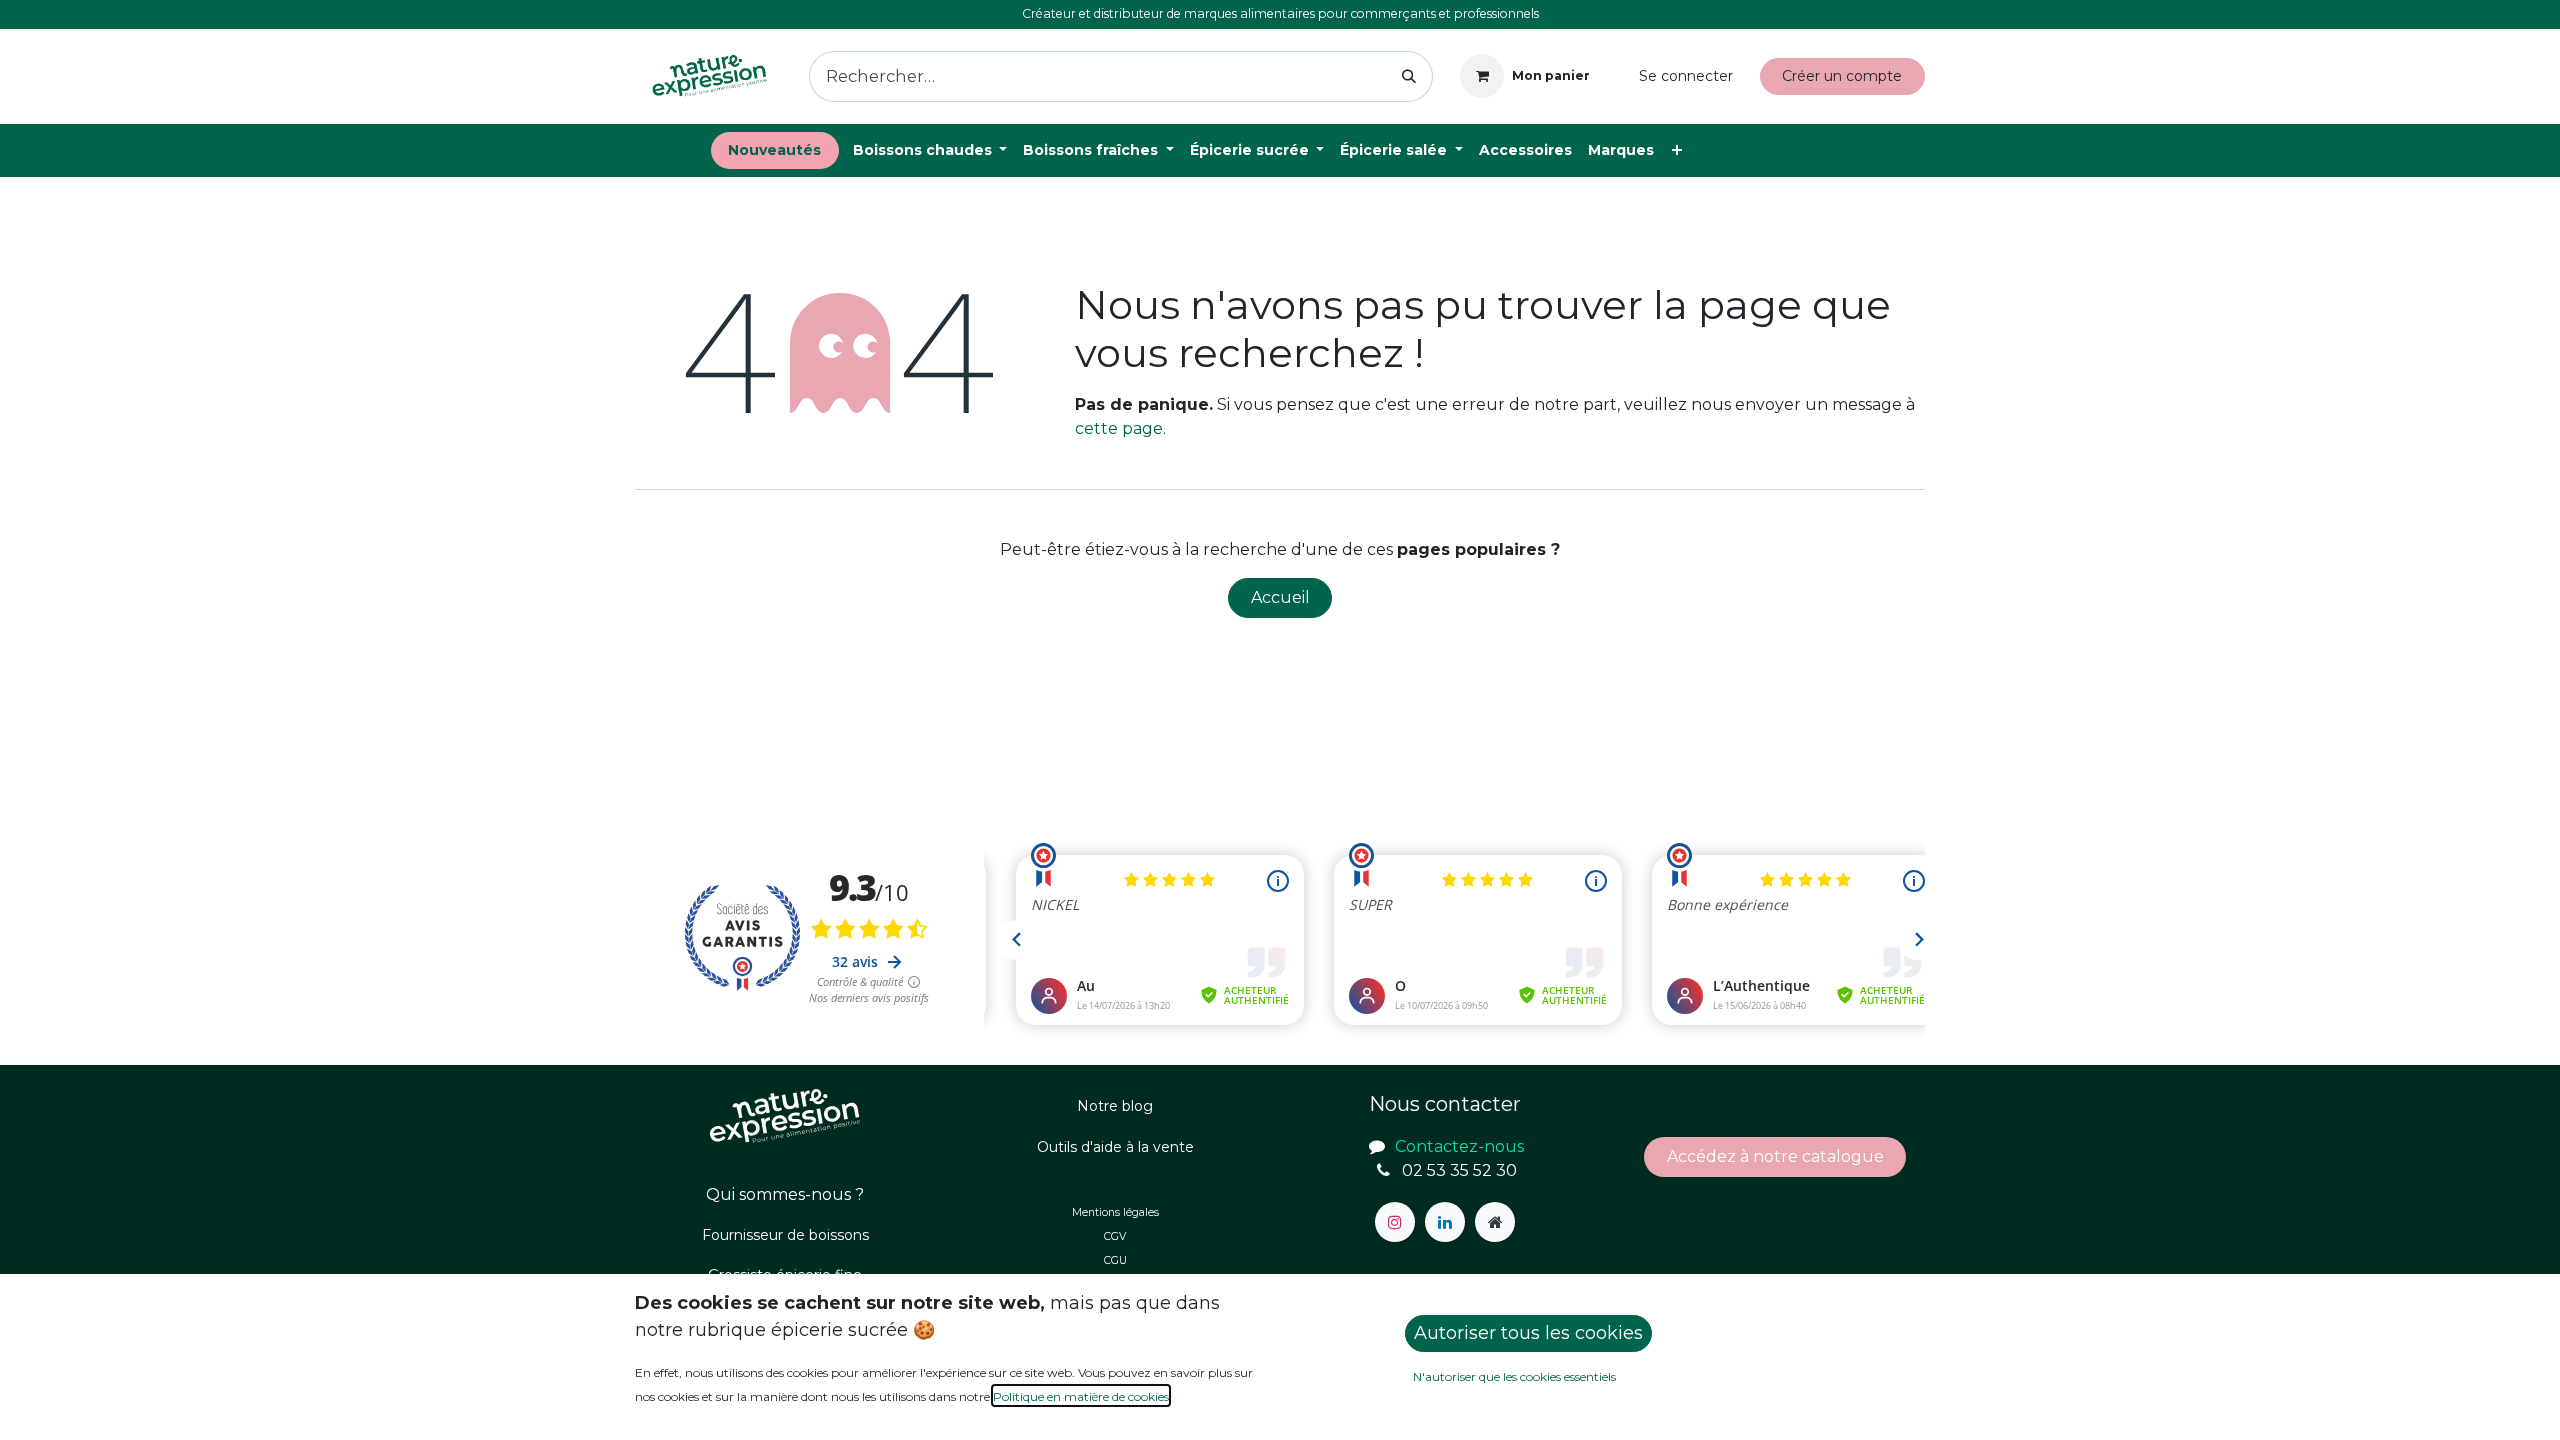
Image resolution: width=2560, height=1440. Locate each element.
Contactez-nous (1846, 150)
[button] (1528, 1333)
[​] (1395, 1222)
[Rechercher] (1409, 76)
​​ (1775, 1156)
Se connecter (1686, 76)
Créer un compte (1842, 76)
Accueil (1280, 597)
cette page (1119, 428)
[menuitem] (775, 150)
